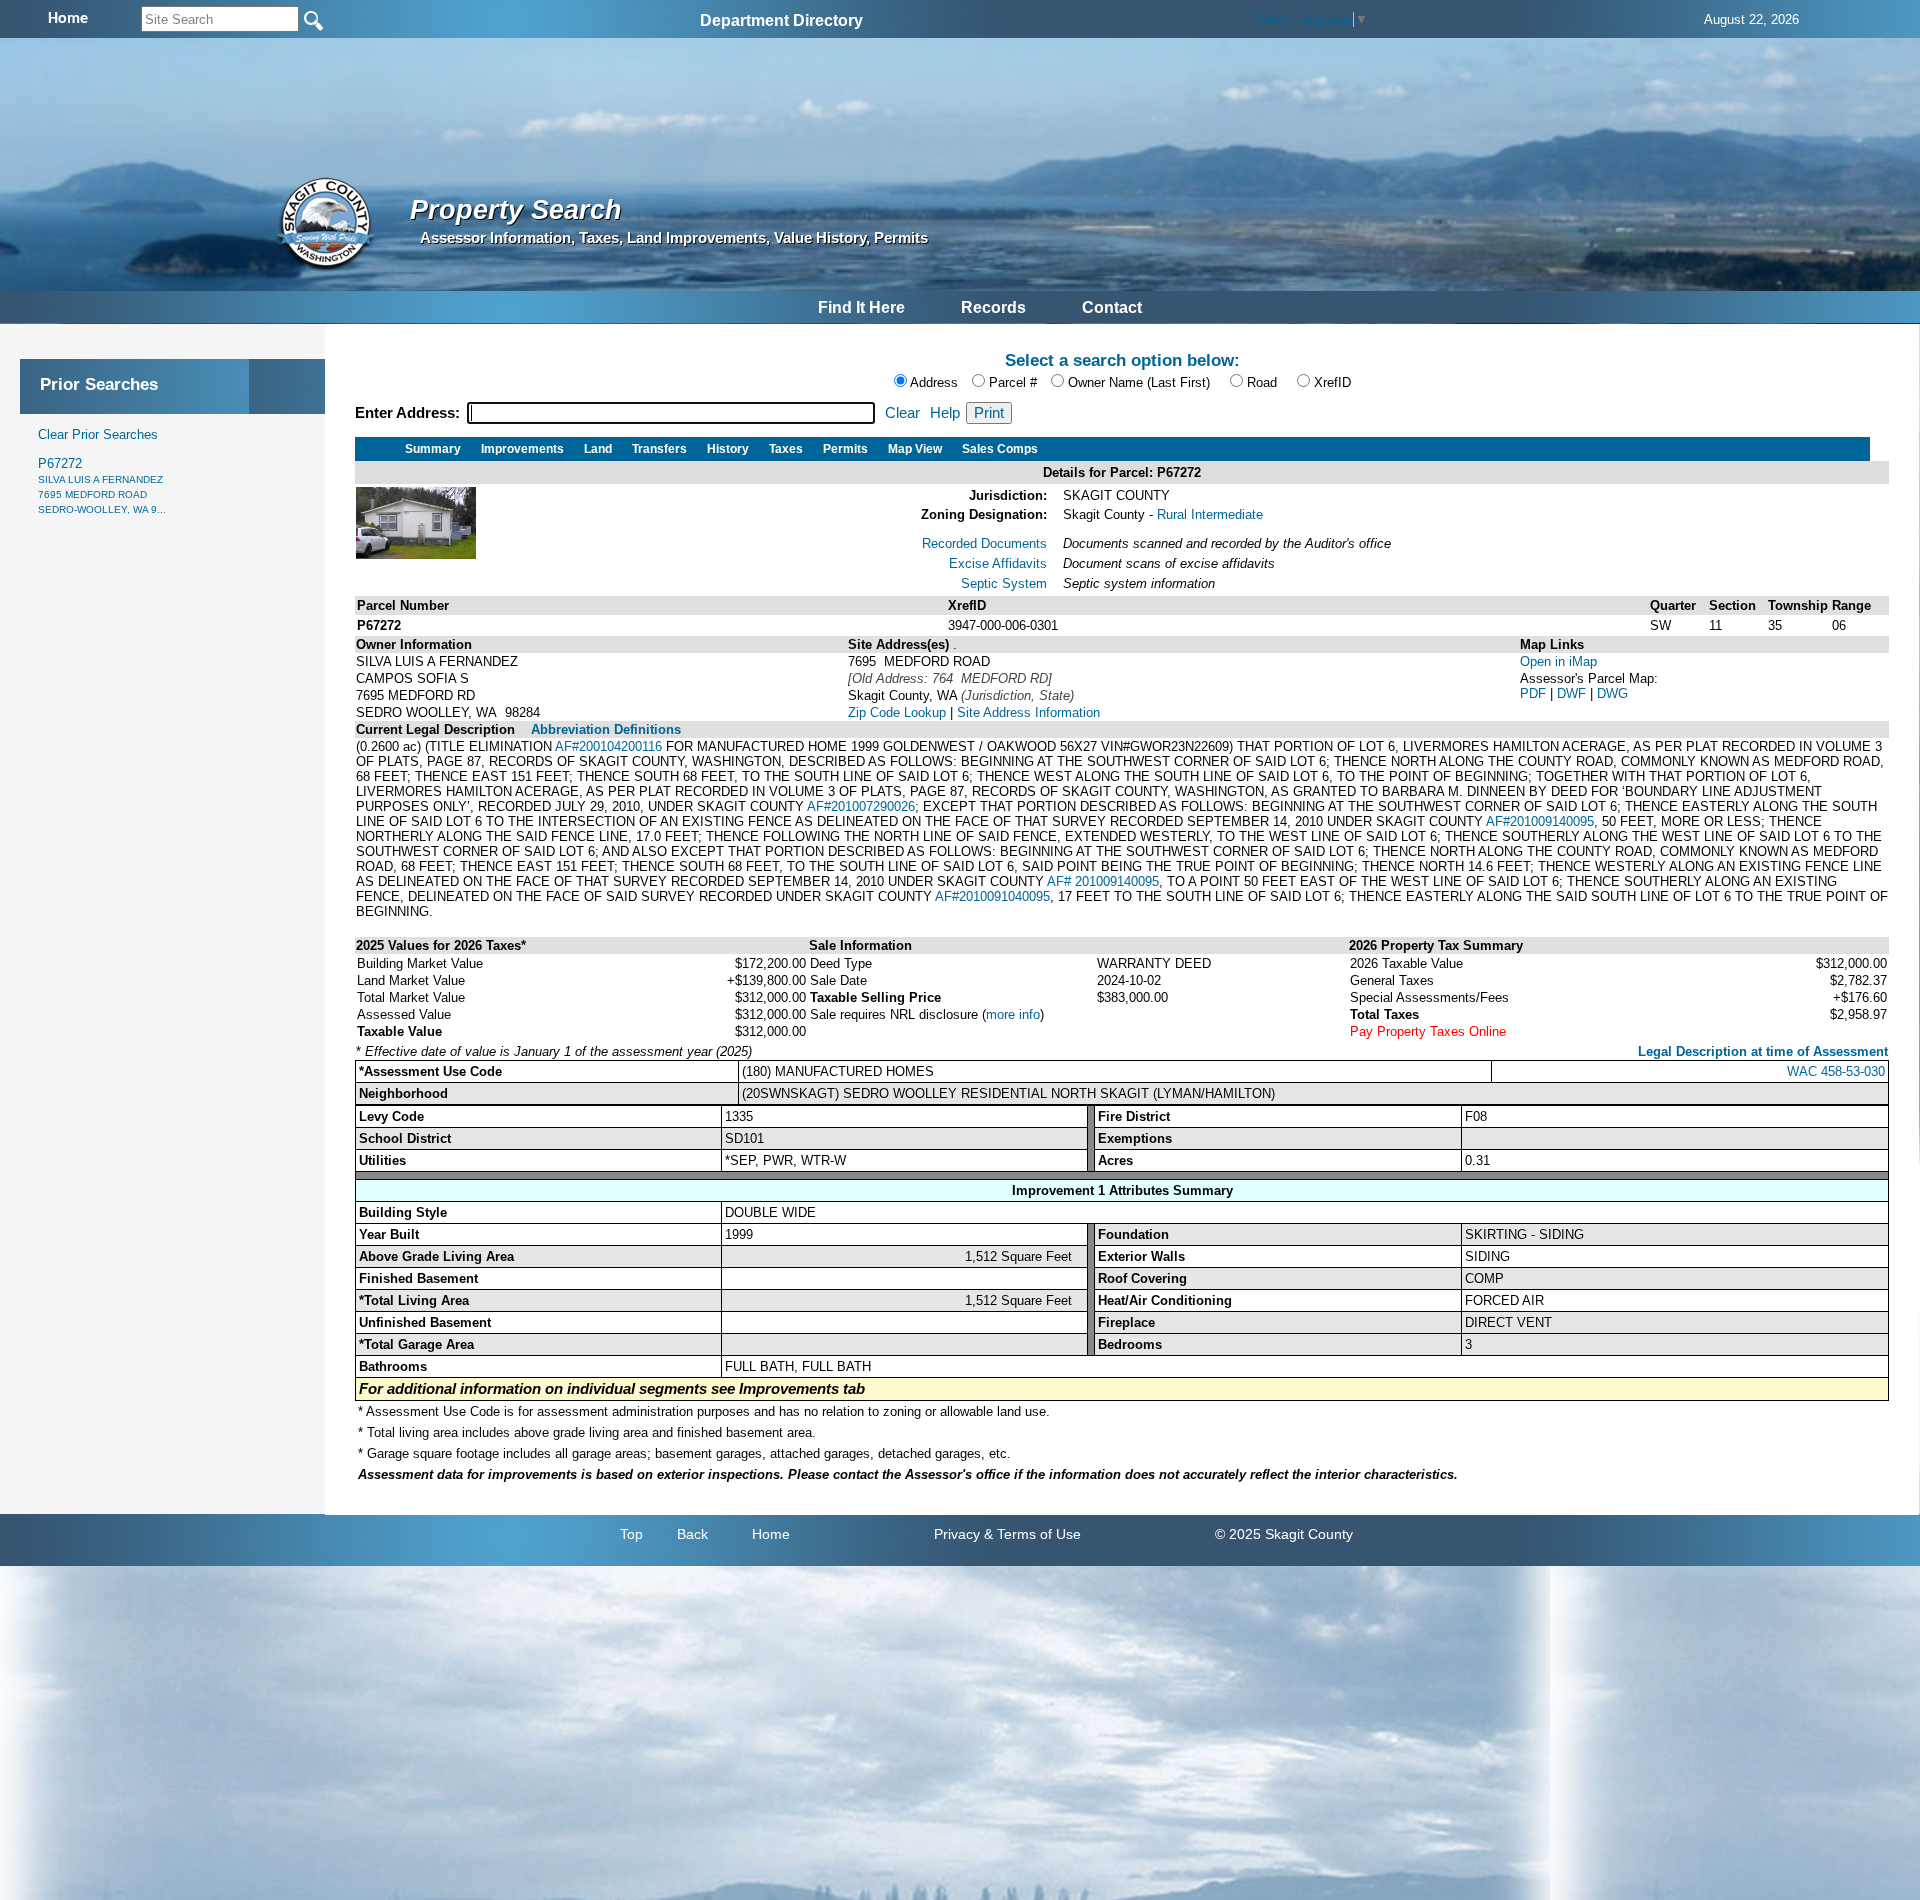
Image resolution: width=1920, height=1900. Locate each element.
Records (993, 307)
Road (1262, 382)
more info (1013, 1014)
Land (598, 449)
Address (934, 382)
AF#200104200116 (608, 746)
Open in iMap (1558, 661)
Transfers (659, 449)
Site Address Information (1028, 712)
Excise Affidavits (998, 563)
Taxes (786, 449)
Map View (915, 449)
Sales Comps (1000, 449)
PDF (1535, 693)
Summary (433, 449)
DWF (1573, 693)
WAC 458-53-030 (1836, 1071)
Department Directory (781, 20)
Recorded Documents (984, 543)
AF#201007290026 (861, 806)
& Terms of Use (1032, 1534)
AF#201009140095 (1540, 821)
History (728, 449)
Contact (1112, 307)
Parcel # (1013, 382)
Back (692, 1534)
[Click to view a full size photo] (416, 554)
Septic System (1004, 583)
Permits (845, 449)
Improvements (522, 449)
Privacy (957, 1534)
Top (631, 1534)
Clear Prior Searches (98, 434)
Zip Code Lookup (897, 712)
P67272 (102, 485)
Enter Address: (409, 413)
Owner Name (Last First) (1139, 382)
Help (945, 413)
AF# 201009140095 (1103, 881)
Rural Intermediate (1210, 514)
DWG (1612, 693)
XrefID (1332, 382)
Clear (902, 413)
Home (771, 1534)
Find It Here (861, 307)
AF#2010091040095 (992, 896)
